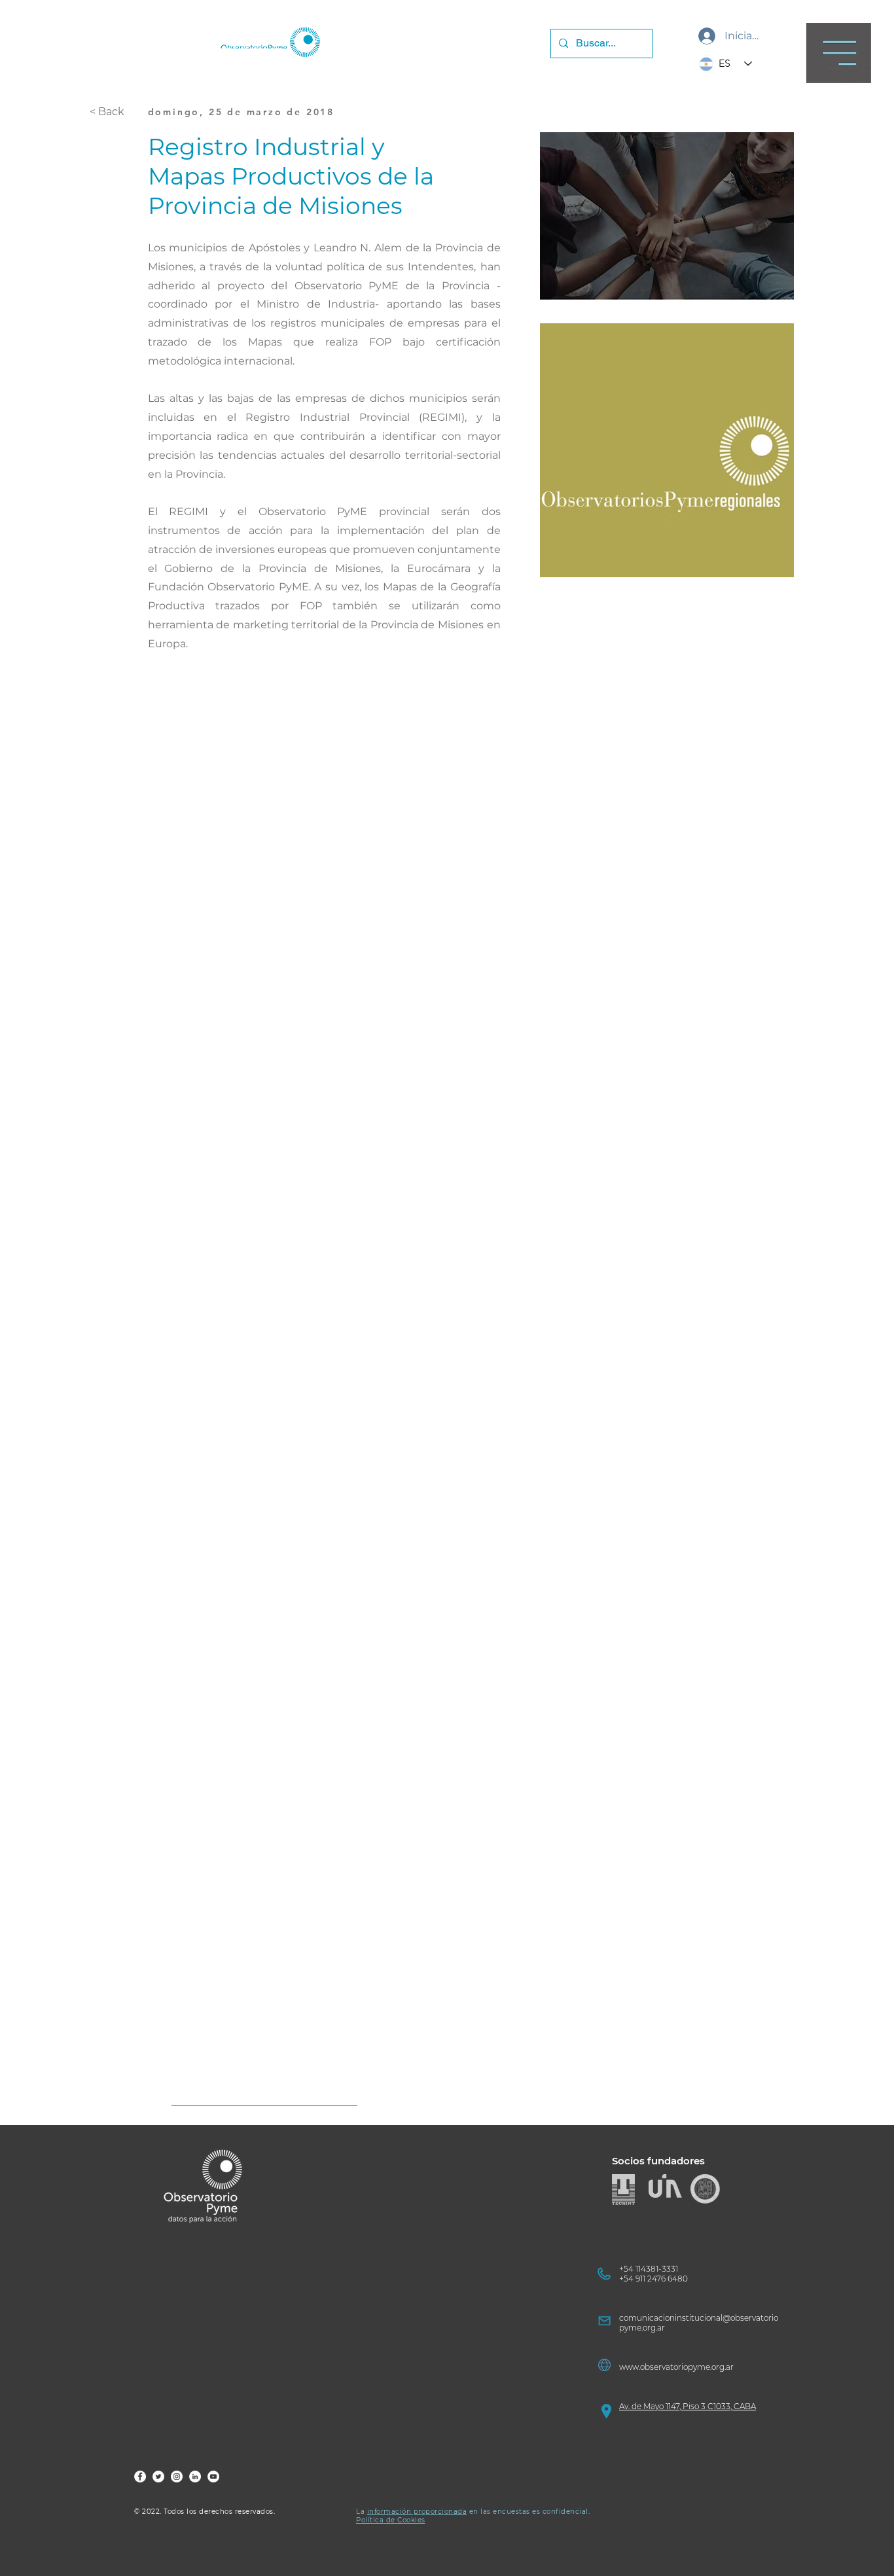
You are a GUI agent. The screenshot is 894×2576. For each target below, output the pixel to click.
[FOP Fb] (140, 2477)
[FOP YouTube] (213, 2477)
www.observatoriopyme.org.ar (676, 2367)
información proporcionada (417, 2512)
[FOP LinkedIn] (195, 2477)
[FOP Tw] (158, 2477)
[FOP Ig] (177, 2477)
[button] (839, 53)
